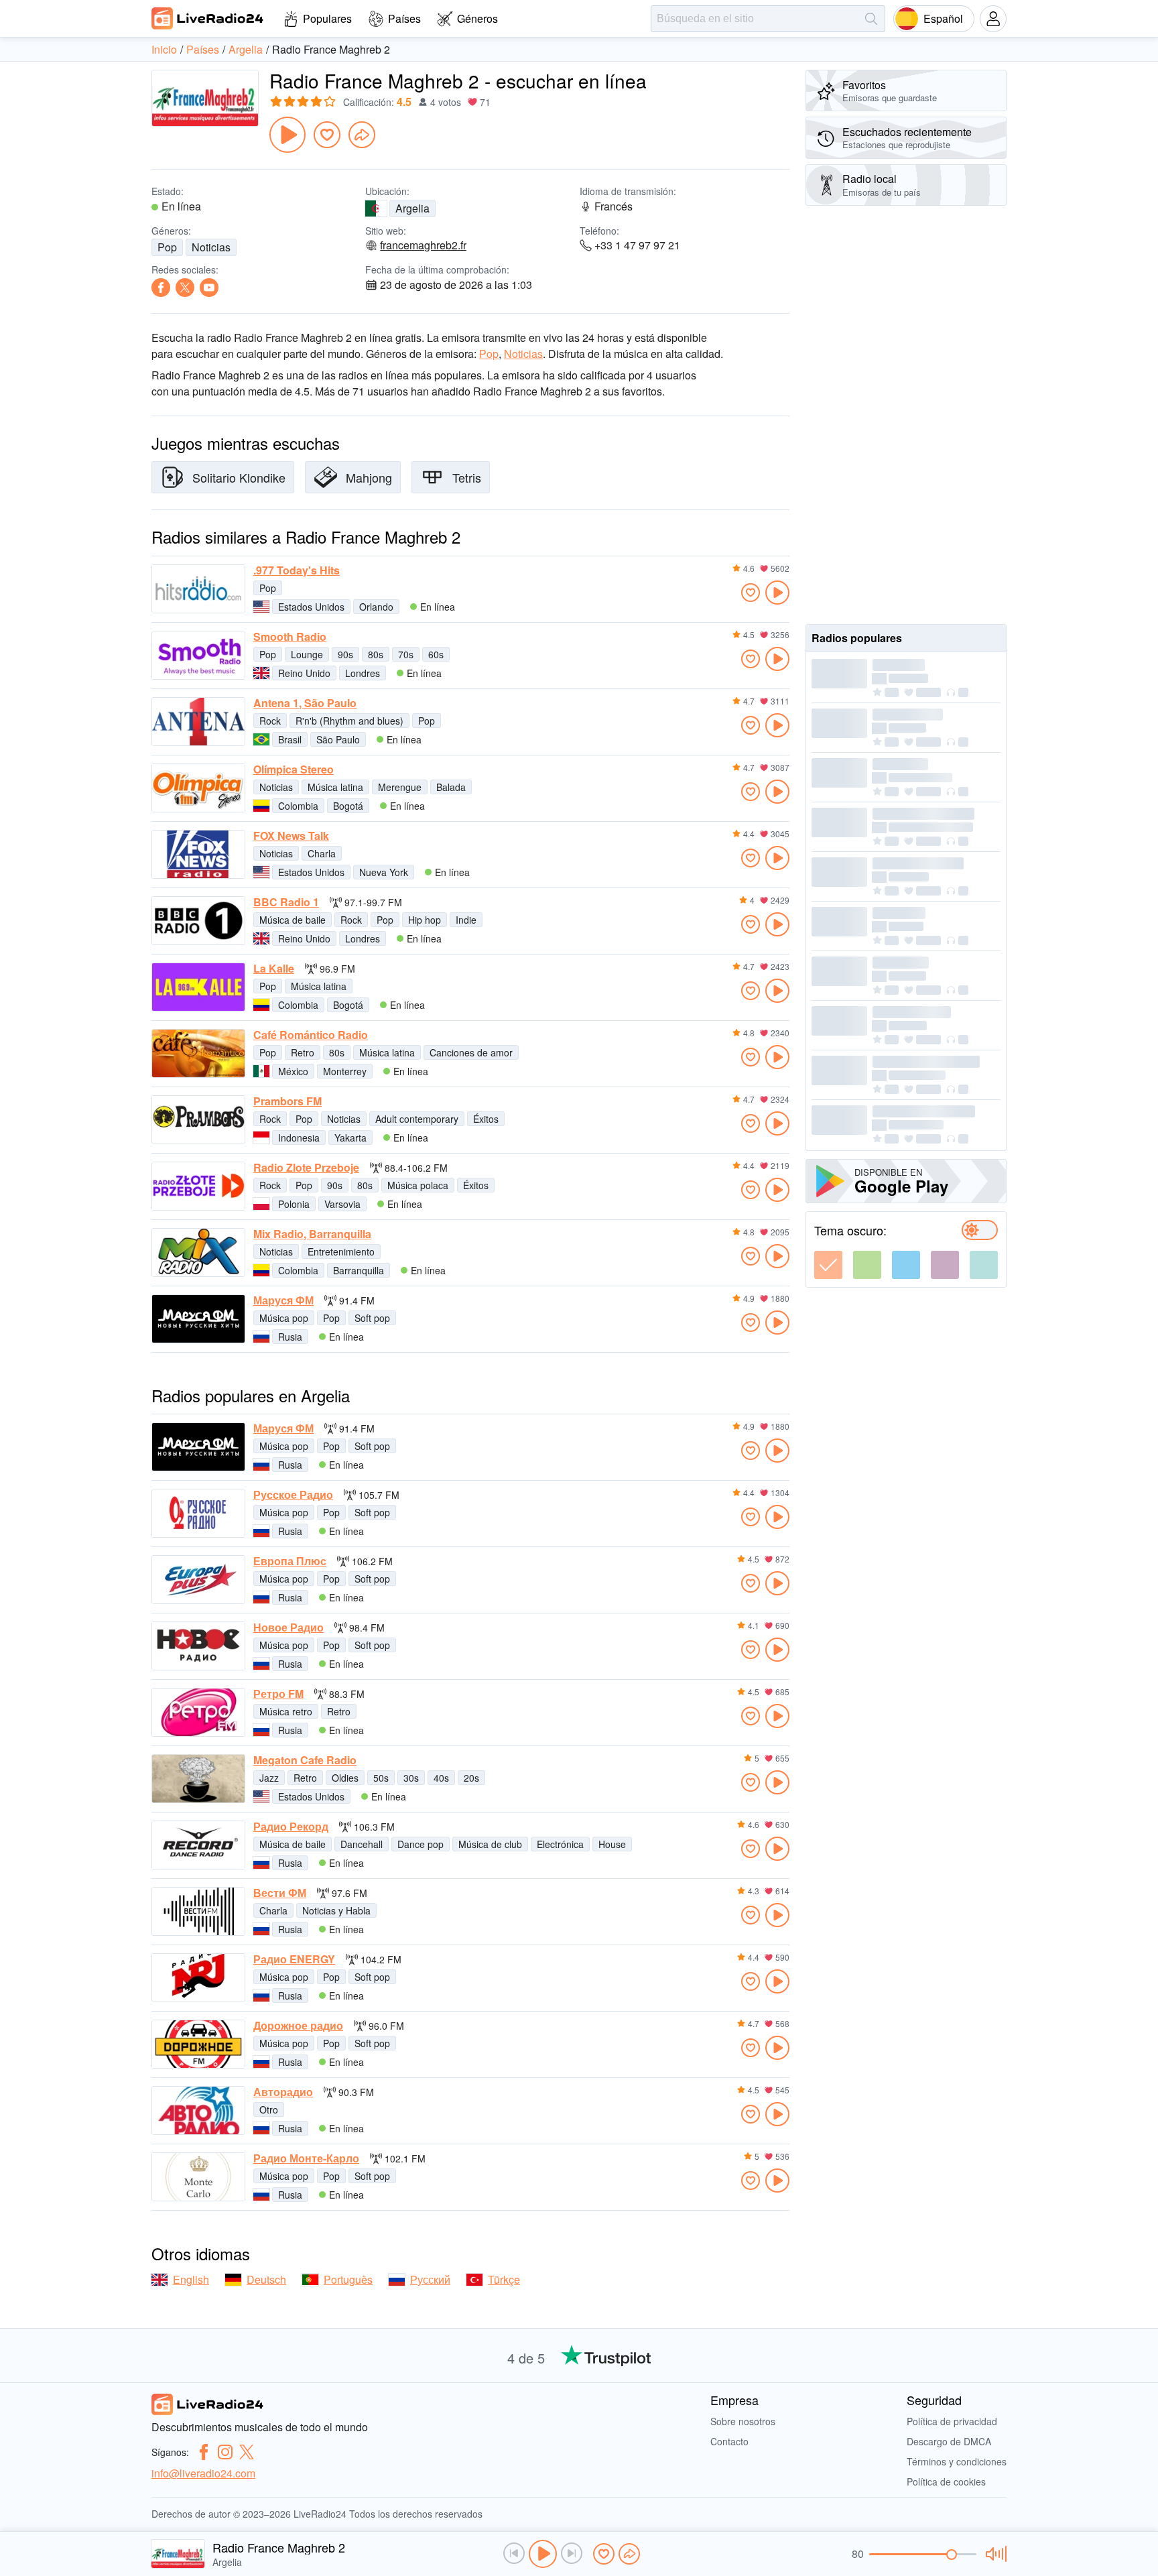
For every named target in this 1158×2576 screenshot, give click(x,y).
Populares (327, 18)
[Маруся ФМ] (198, 1319)
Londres (363, 673)
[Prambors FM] (198, 1120)
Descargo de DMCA (949, 2441)
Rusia (290, 1337)
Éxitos (486, 1119)
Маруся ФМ (283, 1300)
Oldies (345, 1778)
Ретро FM (278, 1694)
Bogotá (348, 806)
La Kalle (274, 969)
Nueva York (384, 872)
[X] (185, 288)
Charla (322, 853)
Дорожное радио (298, 2026)
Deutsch (266, 2279)
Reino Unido (304, 673)
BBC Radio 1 (286, 902)
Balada (451, 787)
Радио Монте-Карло (306, 2158)
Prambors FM (287, 1101)
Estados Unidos (311, 607)
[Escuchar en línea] (777, 593)
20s (471, 1778)
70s (406, 654)
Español (943, 18)
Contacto (729, 2441)
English (191, 2279)
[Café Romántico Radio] (198, 1053)
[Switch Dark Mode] (980, 1230)
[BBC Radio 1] (198, 921)
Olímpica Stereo (294, 770)
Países (404, 18)
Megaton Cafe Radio (305, 1760)
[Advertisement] (906, 415)
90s (345, 654)
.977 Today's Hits (297, 570)
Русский (430, 2279)
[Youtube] (209, 288)
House (612, 1844)
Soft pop (372, 1318)
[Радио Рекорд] (198, 1845)
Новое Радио (288, 1628)
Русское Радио (293, 1495)
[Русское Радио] (198, 1513)
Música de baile (293, 920)
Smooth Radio (290, 637)
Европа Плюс (290, 1561)
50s (381, 1778)
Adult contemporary (417, 1119)
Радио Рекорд (291, 1827)
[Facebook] (161, 288)
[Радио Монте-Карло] (198, 2177)
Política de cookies (946, 2481)
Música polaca (418, 1185)
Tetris (467, 477)
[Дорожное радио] (198, 2044)
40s (441, 1778)
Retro (303, 1052)
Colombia (298, 806)
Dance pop (421, 1844)
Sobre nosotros (743, 2421)
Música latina (335, 787)
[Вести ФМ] (198, 1911)
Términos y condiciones (957, 2461)
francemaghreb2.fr (423, 245)
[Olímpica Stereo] (198, 788)
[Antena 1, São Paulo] (198, 722)
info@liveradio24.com (203, 2473)
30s (411, 1778)
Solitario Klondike (239, 477)
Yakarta (350, 1138)
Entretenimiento (341, 1251)
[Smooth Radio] (198, 655)
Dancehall (362, 1844)
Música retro (286, 1711)
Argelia (412, 208)
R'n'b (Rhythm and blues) (349, 721)
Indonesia (299, 1138)
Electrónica (560, 1844)
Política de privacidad (952, 2421)
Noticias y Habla (336, 1910)
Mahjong (369, 477)
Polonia (294, 1204)
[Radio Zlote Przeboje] (198, 1186)
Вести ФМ (280, 1893)
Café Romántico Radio (311, 1035)
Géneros (477, 18)
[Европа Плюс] (198, 1580)
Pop (167, 247)
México (293, 1071)
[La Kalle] (198, 987)
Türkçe (504, 2279)
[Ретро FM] (198, 1712)
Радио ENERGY (294, 1959)
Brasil (290, 739)
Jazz (269, 1778)
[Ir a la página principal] (208, 18)
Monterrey (345, 1071)
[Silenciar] (994, 2554)
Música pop (284, 1318)
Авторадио (283, 2092)
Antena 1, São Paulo (305, 703)
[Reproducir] (287, 135)
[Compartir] (362, 135)
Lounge (307, 654)
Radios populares (857, 638)
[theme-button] (828, 1265)
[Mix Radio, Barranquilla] (198, 1252)
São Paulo (338, 739)
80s (376, 654)
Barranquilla (359, 1270)
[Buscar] (871, 19)
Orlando (376, 607)
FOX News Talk (291, 836)
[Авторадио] (198, 2110)
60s (436, 654)
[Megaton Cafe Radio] (198, 1779)
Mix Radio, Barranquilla (312, 1234)
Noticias (211, 247)
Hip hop (425, 920)
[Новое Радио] (198, 1646)
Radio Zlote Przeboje (306, 1168)
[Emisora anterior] (514, 2553)
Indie (466, 920)
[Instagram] (225, 2452)
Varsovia (342, 1204)
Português (348, 2279)
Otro (269, 2109)
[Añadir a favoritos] (327, 135)
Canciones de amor (471, 1052)
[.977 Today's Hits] (198, 589)
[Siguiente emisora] (572, 2553)
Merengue (400, 787)
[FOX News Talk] (198, 854)
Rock (270, 721)
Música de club (490, 1844)
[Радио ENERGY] (198, 1978)
